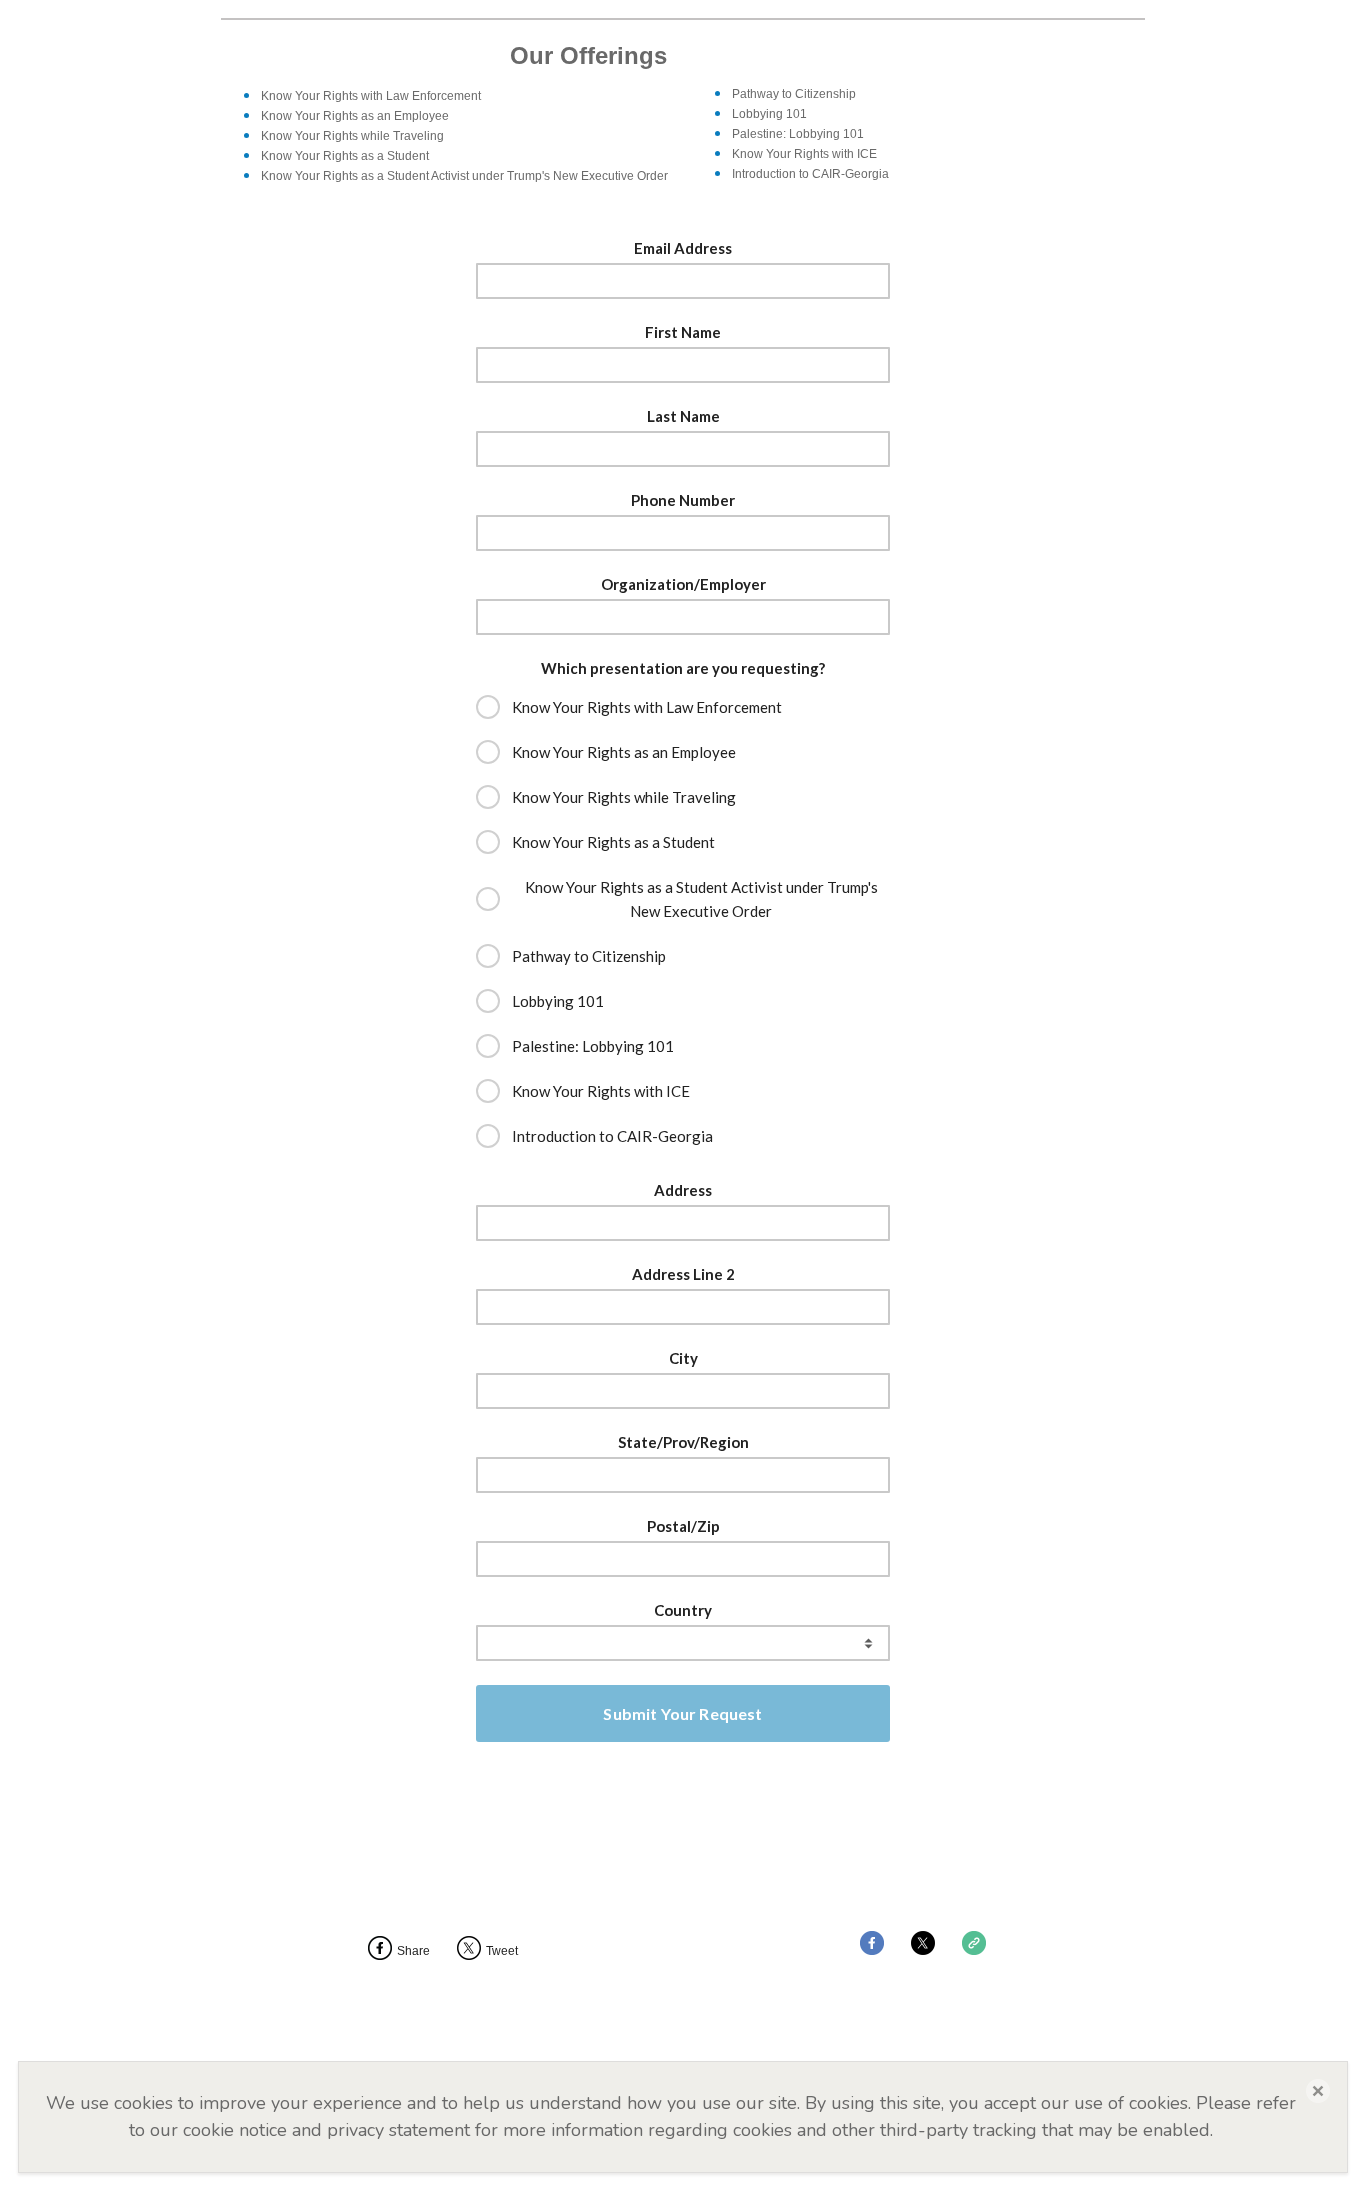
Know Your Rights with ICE (602, 1091)
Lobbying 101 (558, 1001)
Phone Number (683, 500)
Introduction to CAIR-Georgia (612, 1136)
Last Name (683, 416)
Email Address (683, 248)
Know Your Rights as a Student (613, 842)
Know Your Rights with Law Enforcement (647, 707)
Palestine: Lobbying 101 (593, 1046)
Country (683, 1610)
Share (413, 1951)
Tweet (502, 1951)
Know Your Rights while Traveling (624, 797)
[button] (1318, 2091)
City (683, 1358)
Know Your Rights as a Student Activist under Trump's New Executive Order (701, 899)
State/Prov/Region (683, 1442)
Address (683, 1190)
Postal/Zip (683, 1526)
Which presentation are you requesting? (683, 668)
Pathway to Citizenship (589, 956)
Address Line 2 (683, 1274)
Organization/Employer (683, 584)
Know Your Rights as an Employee (624, 752)
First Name (683, 332)
